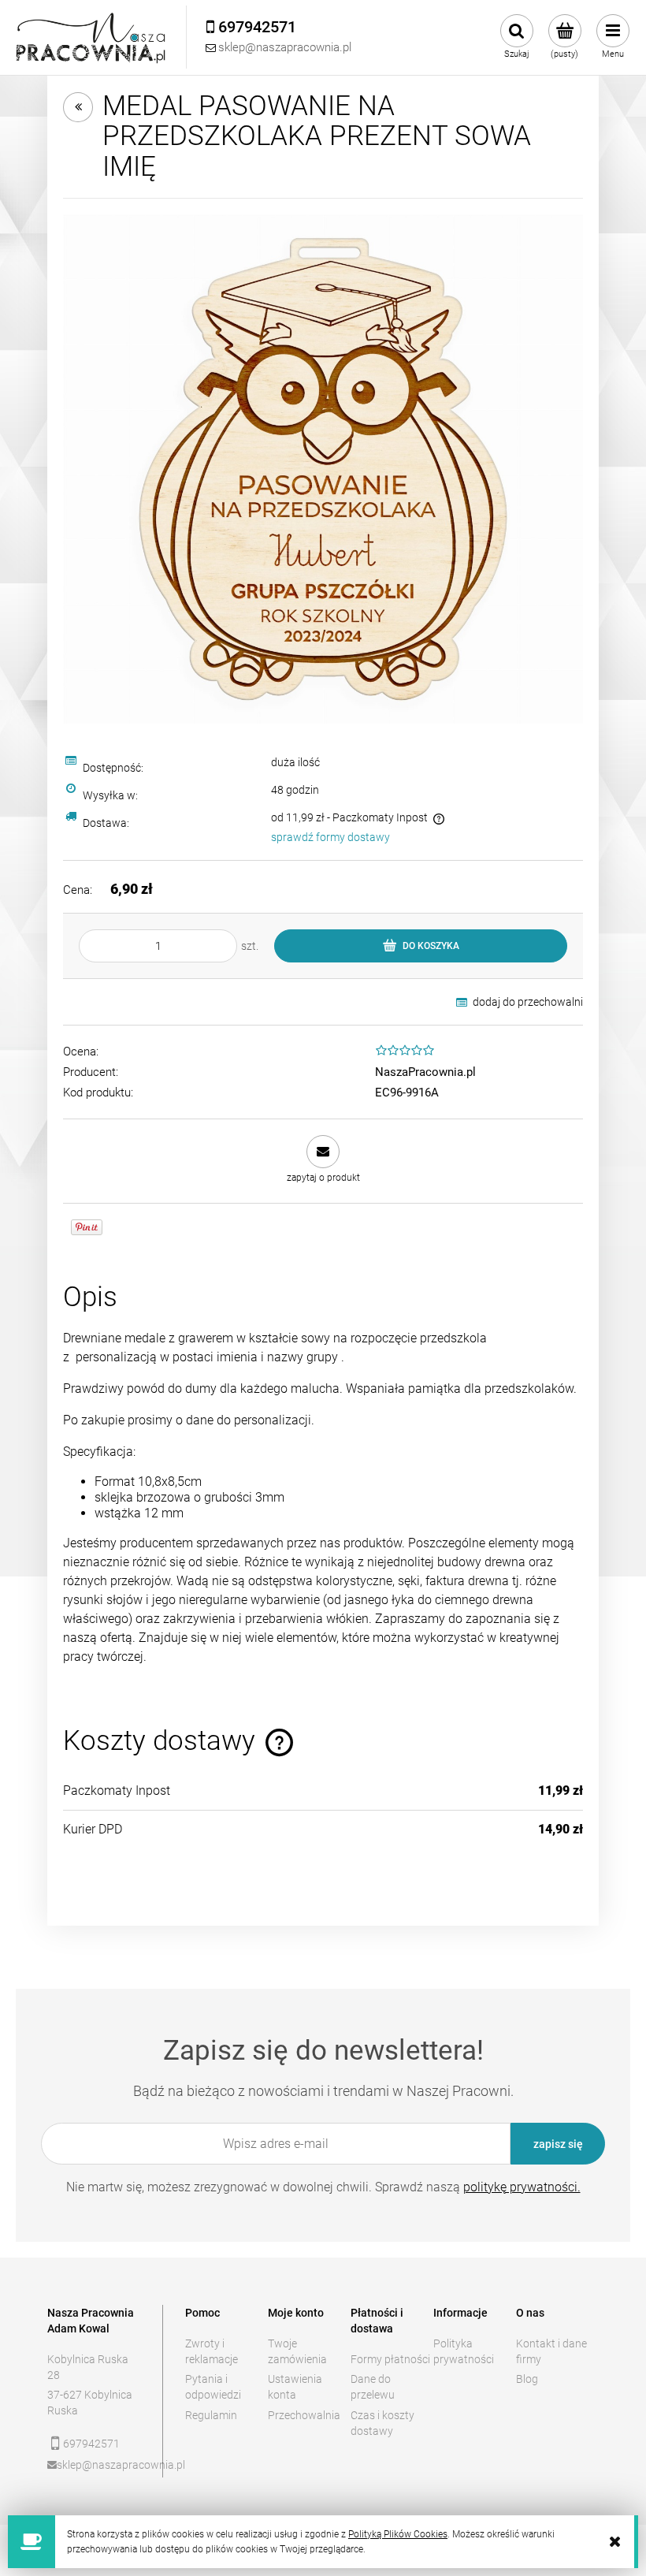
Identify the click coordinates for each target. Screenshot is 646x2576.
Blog (527, 2379)
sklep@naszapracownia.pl (99, 2465)
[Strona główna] (91, 37)
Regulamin (211, 2415)
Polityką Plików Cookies (398, 2534)
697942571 (91, 2444)
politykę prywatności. (522, 2187)
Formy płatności (390, 2359)
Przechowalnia (304, 2415)
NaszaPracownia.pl (425, 1072)
